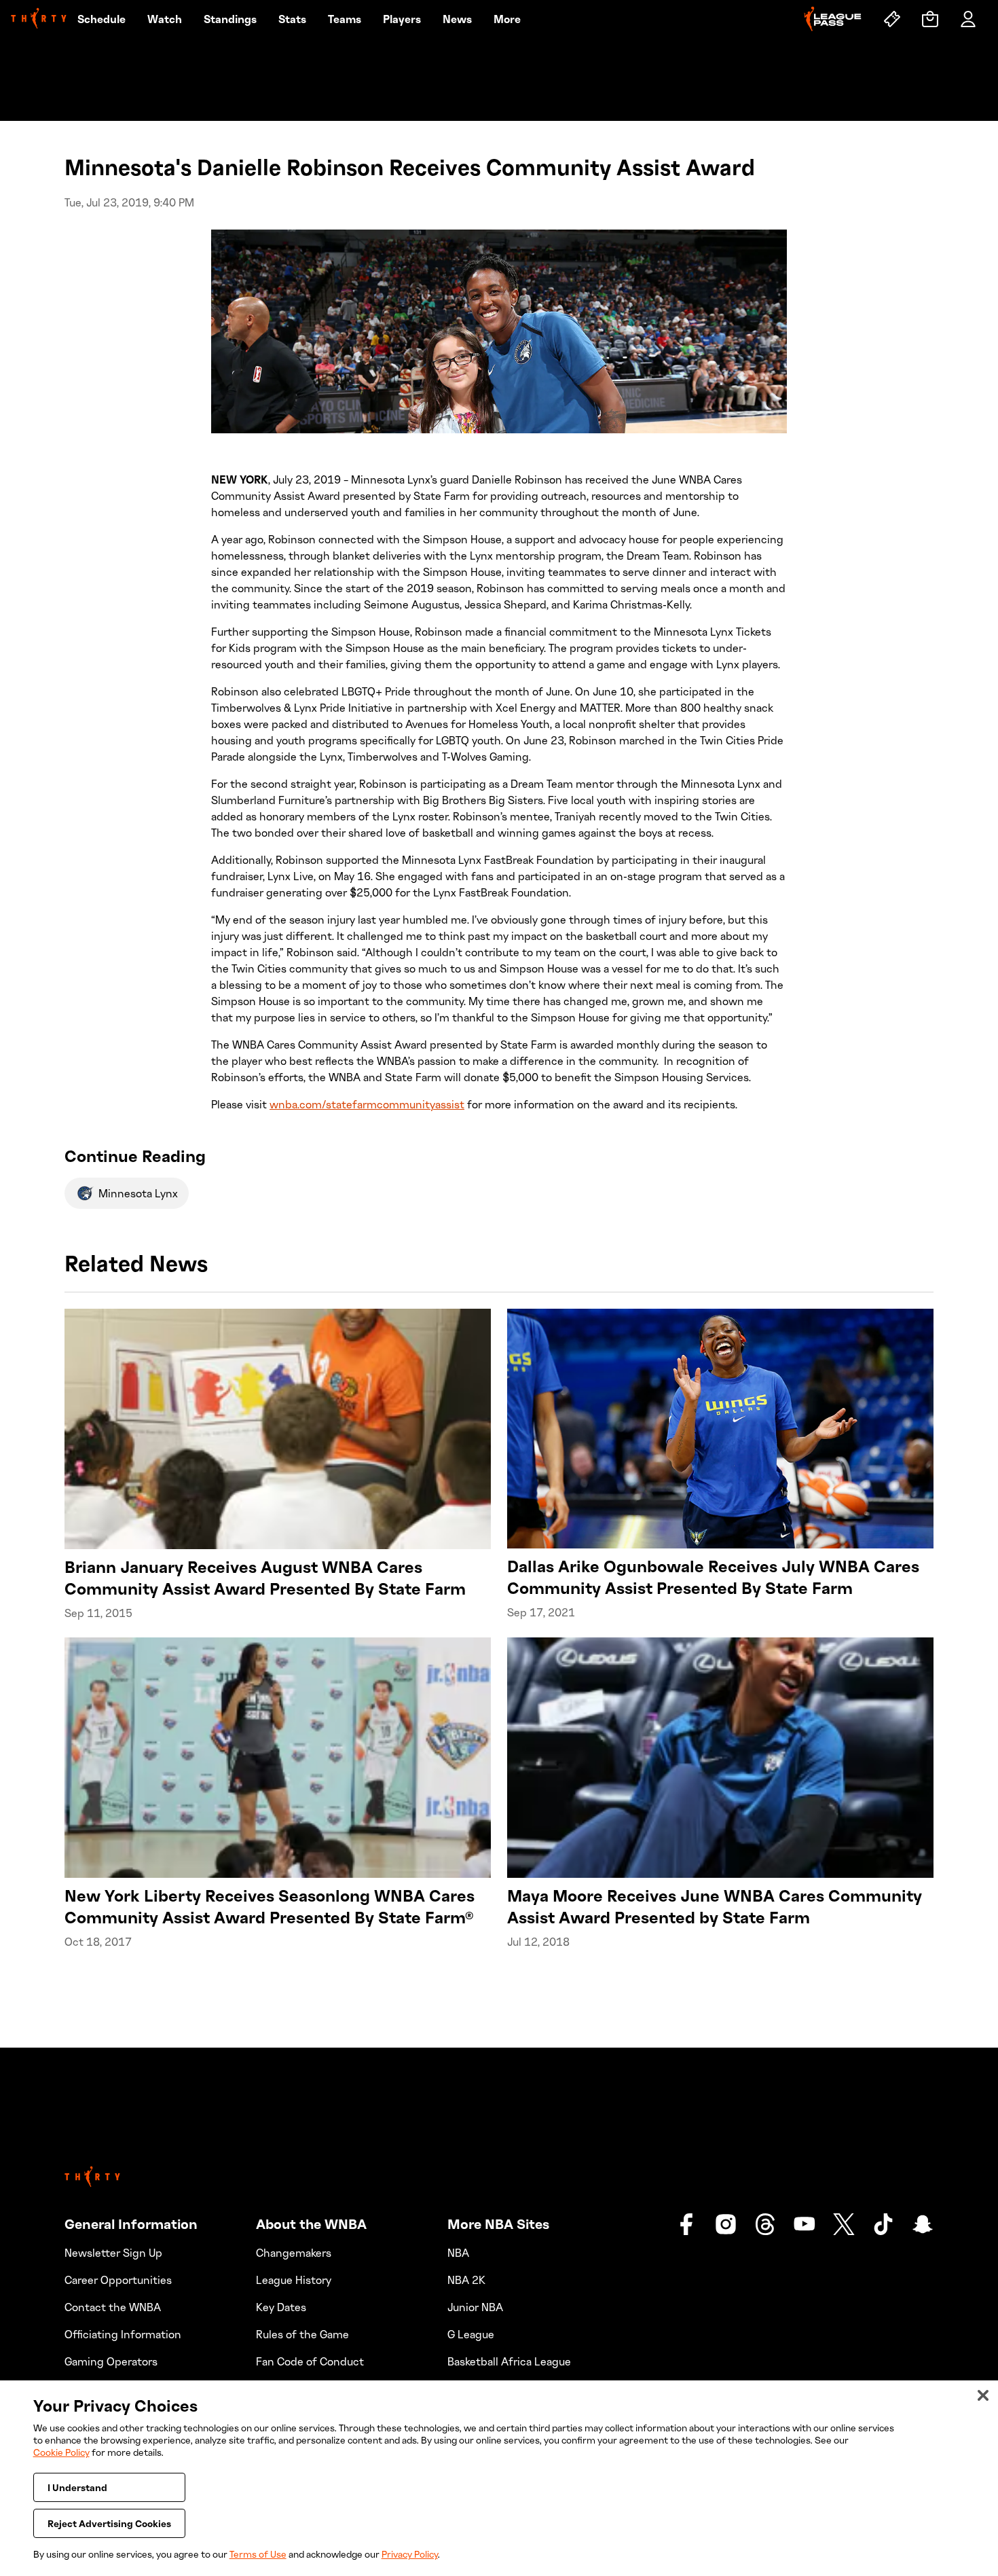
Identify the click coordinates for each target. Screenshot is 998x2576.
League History (294, 2280)
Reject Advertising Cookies (109, 2523)
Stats (292, 19)
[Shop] (930, 19)
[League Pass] (833, 19)
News (457, 19)
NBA (458, 2253)
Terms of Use (258, 2554)
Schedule (101, 19)
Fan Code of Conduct (310, 2361)
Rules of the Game (302, 2334)
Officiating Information (123, 2334)
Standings (230, 19)
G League (471, 2334)
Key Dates (281, 2307)
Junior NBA (475, 2307)
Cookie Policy (61, 2452)
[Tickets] (892, 19)
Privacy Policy (410, 2554)
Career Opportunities (118, 2280)
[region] (499, 2478)
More (507, 19)
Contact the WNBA (113, 2307)
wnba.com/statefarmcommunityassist (367, 1104)
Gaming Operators (111, 2361)
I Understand (77, 2487)
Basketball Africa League (509, 2361)
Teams (345, 19)
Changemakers (294, 2253)
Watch (165, 19)
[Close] (983, 2395)
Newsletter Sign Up (113, 2253)
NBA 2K (466, 2280)
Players (402, 19)
